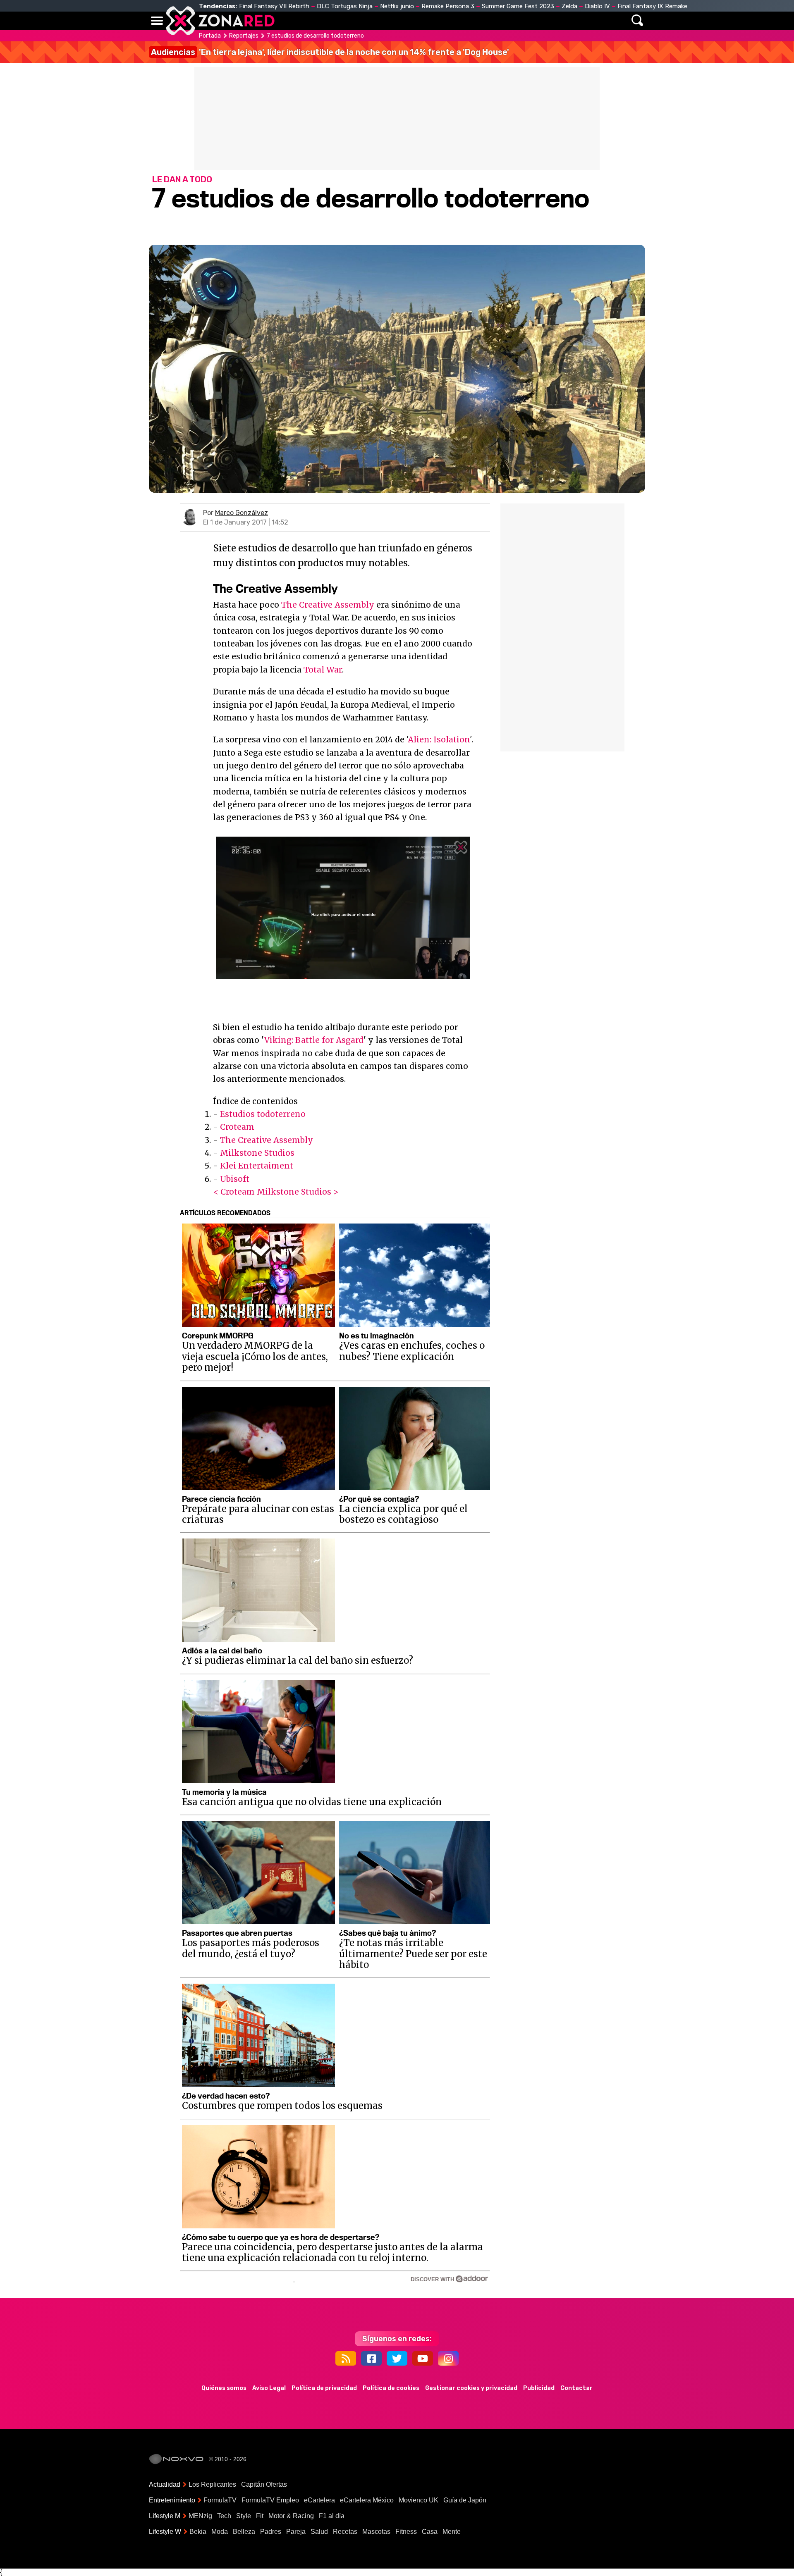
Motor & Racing (291, 2516)
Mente (452, 2532)
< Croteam (234, 1192)
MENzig (200, 2516)
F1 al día (332, 2516)
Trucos (551, 21)
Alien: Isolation (439, 739)
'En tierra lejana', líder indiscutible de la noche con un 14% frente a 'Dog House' (330, 52)
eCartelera (319, 2500)
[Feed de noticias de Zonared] (346, 2358)
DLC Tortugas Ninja (345, 6)
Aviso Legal (269, 2388)
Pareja (296, 2532)
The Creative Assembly (328, 605)
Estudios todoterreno (263, 1114)
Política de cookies (391, 2388)
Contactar (576, 2388)
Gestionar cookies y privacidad (471, 2388)
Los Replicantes (212, 2484)
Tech (224, 2516)
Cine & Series (427, 21)
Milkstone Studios (257, 1153)
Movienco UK (419, 2500)
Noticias (324, 21)
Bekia (198, 2532)
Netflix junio (397, 6)
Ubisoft (235, 1179)
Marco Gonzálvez (242, 513)
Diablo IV (597, 6)
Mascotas (376, 2532)
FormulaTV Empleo (270, 2500)
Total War (323, 670)
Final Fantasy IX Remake (652, 6)
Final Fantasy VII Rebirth (274, 6)
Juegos (474, 21)
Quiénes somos (224, 2388)
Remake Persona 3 (448, 6)
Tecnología (371, 21)
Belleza (244, 2532)
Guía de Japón (465, 2500)
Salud (319, 2532)
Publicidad (539, 2388)
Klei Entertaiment (257, 1166)
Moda (220, 2532)
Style (244, 2516)
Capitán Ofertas (264, 2484)
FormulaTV (220, 2500)
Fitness (406, 2532)
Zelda (569, 6)
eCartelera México (367, 2500)
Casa (430, 2532)
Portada (210, 36)
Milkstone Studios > (298, 1192)
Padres (271, 2532)
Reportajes (244, 36)
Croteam (237, 1127)
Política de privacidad (324, 2388)
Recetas (345, 2532)
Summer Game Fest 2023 (518, 6)
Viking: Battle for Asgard (314, 1040)
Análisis (512, 21)
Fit (260, 2516)
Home (289, 21)
